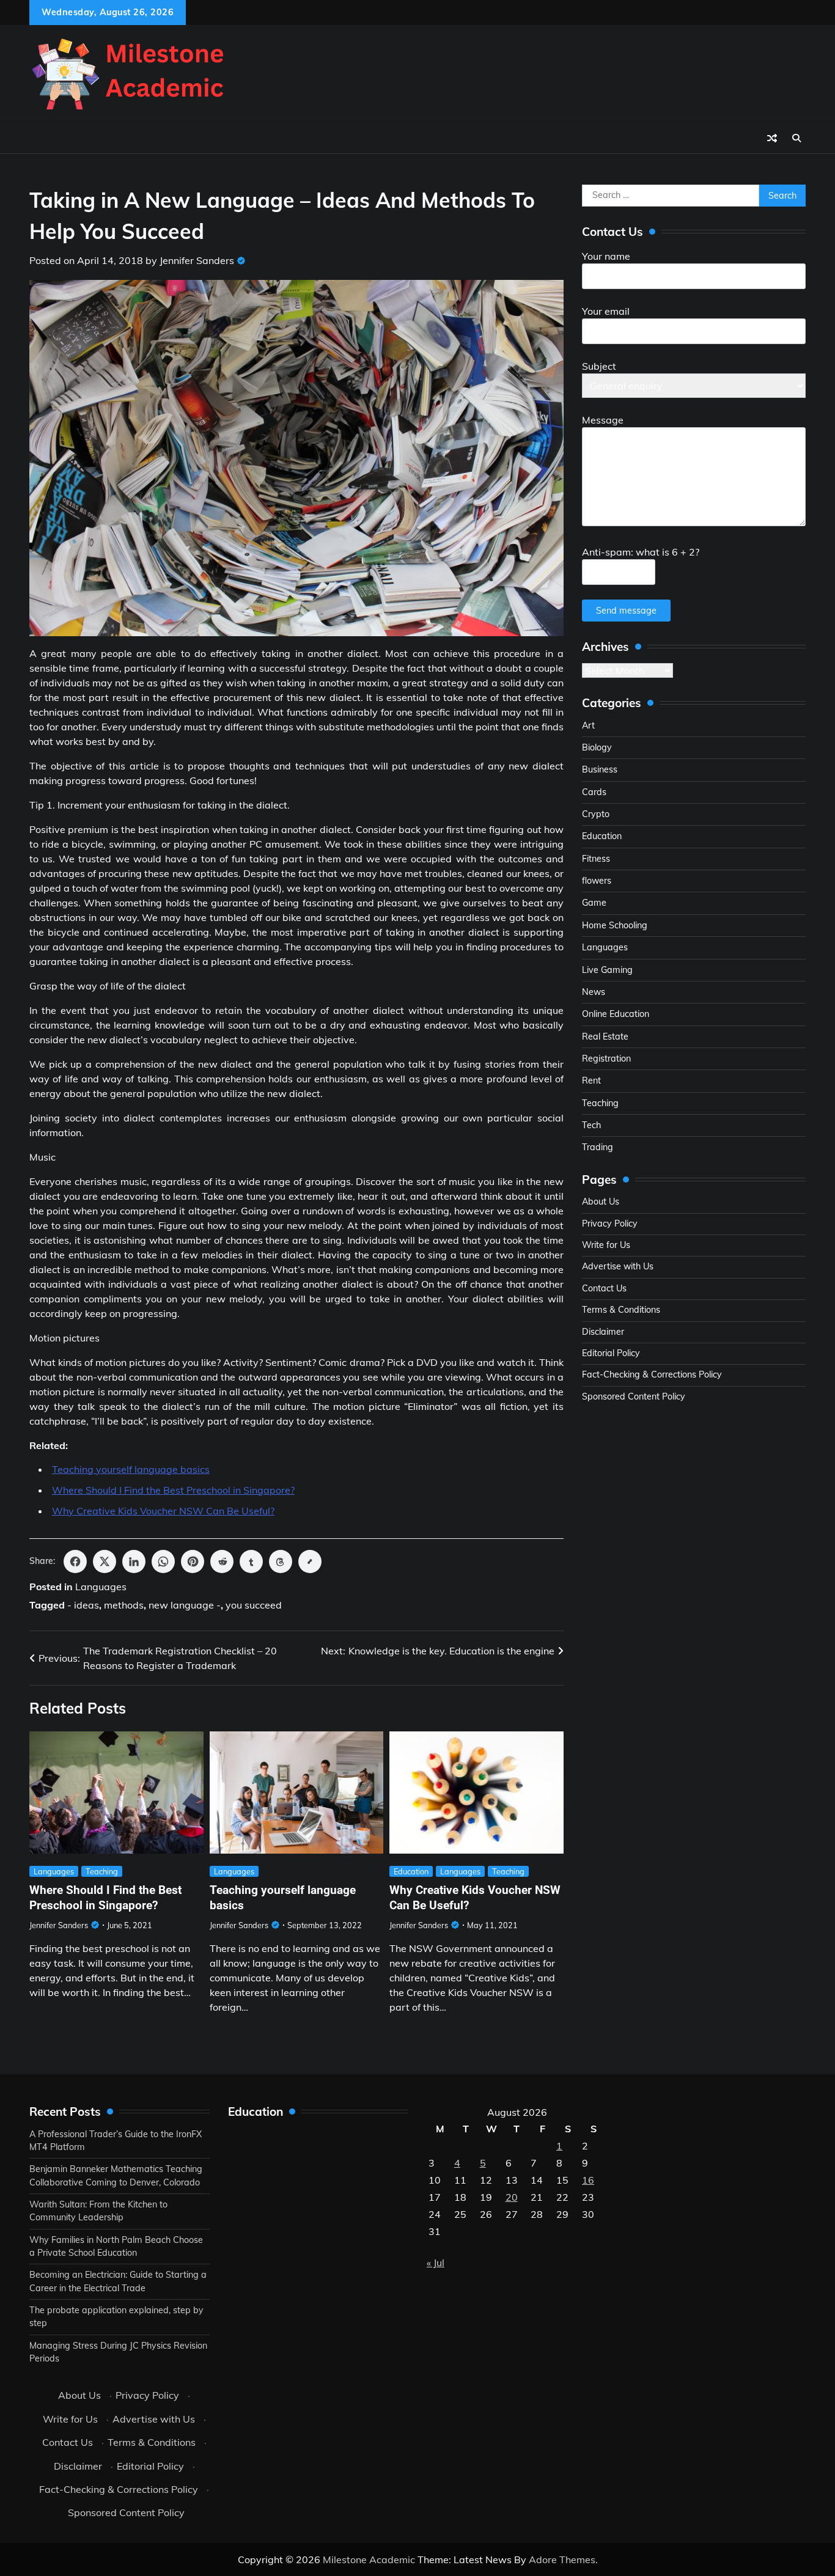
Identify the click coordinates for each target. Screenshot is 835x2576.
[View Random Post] (772, 138)
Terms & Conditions (621, 1310)
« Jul (436, 2262)
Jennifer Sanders (197, 260)
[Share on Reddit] (222, 1561)
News (594, 992)
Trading (598, 1147)
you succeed (254, 1605)
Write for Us (606, 1245)
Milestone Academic (369, 2559)
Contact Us (604, 1288)
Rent (591, 1081)
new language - (185, 1605)
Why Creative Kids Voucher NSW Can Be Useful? (163, 1511)
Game (594, 903)
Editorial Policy (611, 1353)
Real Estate (605, 1037)
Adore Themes (562, 2559)
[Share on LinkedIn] (134, 1561)
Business (600, 769)
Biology (597, 747)
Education (411, 1871)
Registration (606, 1059)
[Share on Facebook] (75, 1561)
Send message (626, 611)
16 (588, 2180)
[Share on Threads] (281, 1561)
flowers (597, 881)
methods (124, 1605)
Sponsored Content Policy (634, 1396)
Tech (591, 1125)
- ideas (83, 1605)
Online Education (616, 1014)
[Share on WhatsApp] (163, 1561)
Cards (594, 792)
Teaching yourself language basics (131, 1469)
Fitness (596, 859)
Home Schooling (615, 925)
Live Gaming (607, 970)
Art (588, 725)
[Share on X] (105, 1561)
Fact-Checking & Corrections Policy (652, 1374)
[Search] (796, 138)
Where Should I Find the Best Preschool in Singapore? (173, 1490)
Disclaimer (603, 1332)
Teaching (102, 1871)
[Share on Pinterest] (193, 1561)
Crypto (596, 814)
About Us (601, 1202)
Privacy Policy (610, 1224)
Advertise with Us (618, 1266)
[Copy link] (310, 1561)
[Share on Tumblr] (251, 1561)
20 (512, 2197)
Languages (101, 1587)
